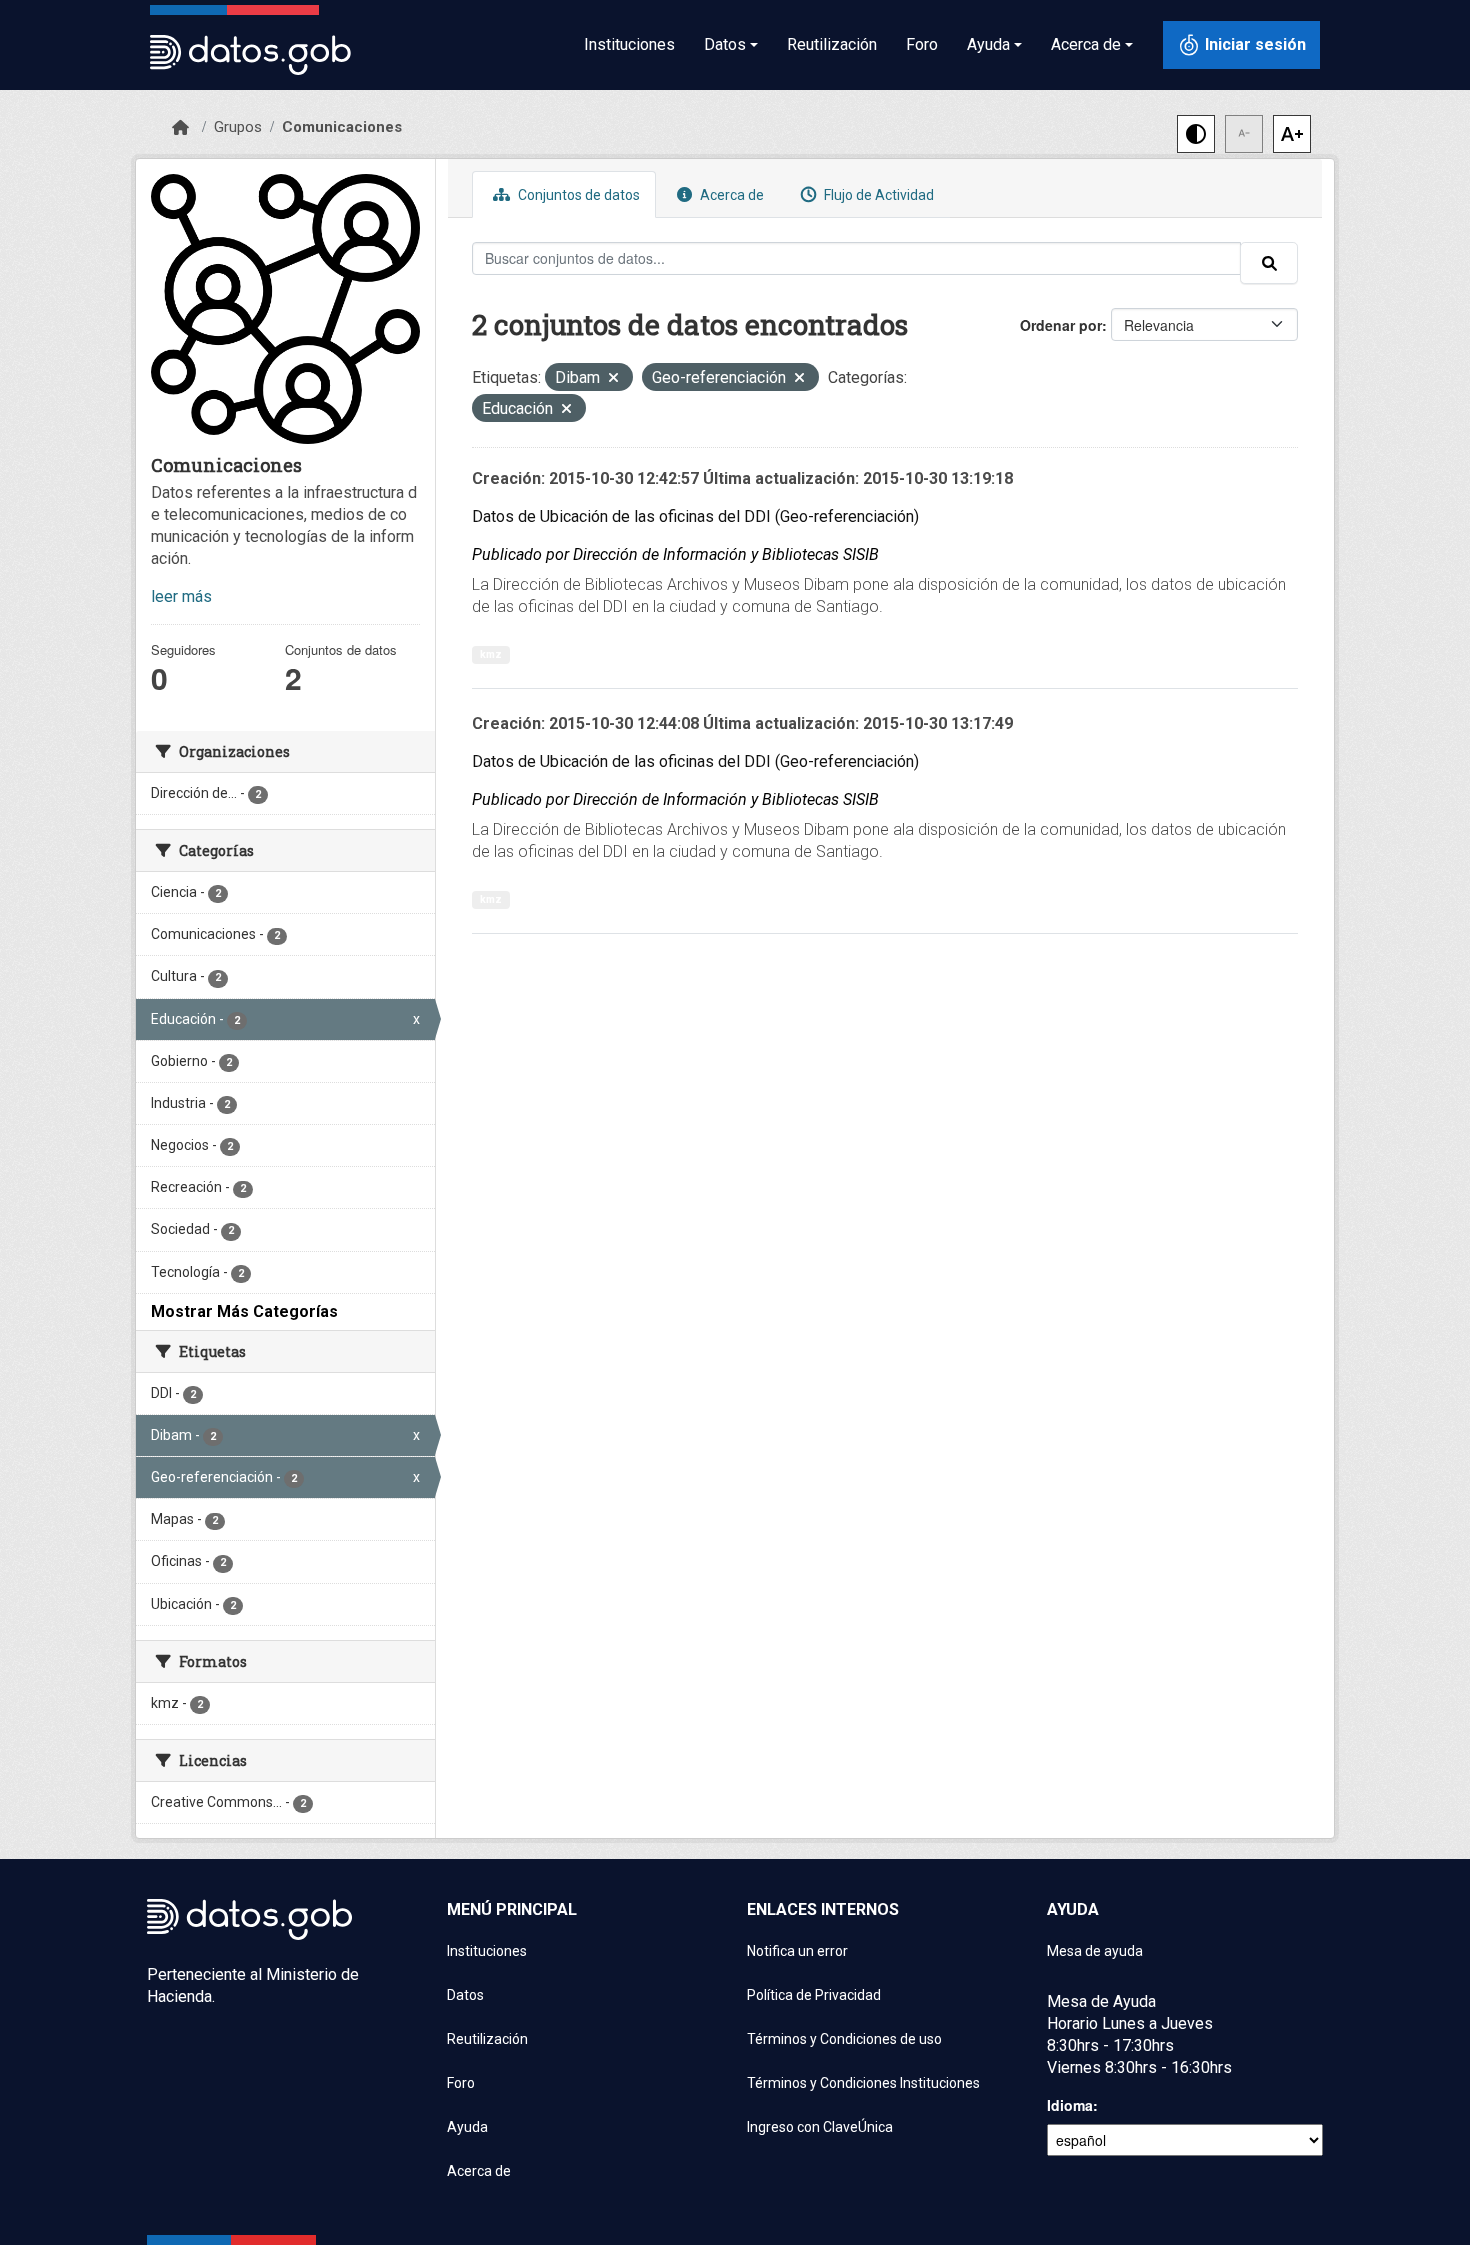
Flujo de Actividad (877, 195)
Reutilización (832, 44)
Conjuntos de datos (577, 195)
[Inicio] (180, 128)
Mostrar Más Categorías (244, 1311)
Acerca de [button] (1086, 44)
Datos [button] (725, 44)
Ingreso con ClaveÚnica (820, 2127)
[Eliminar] (613, 379)
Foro (922, 44)
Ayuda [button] (988, 44)
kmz (491, 654)
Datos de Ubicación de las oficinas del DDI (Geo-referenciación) (695, 516)
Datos (465, 1995)
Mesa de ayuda (1095, 1951)
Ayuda (467, 2127)
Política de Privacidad (814, 1995)
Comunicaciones (342, 127)
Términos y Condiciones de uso (844, 2039)
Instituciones (629, 44)
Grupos (238, 127)
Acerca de (730, 195)
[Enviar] (1269, 263)
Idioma (1070, 2105)
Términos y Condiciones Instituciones (863, 2083)
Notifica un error (797, 1951)
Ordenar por (1061, 325)
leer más (181, 596)
